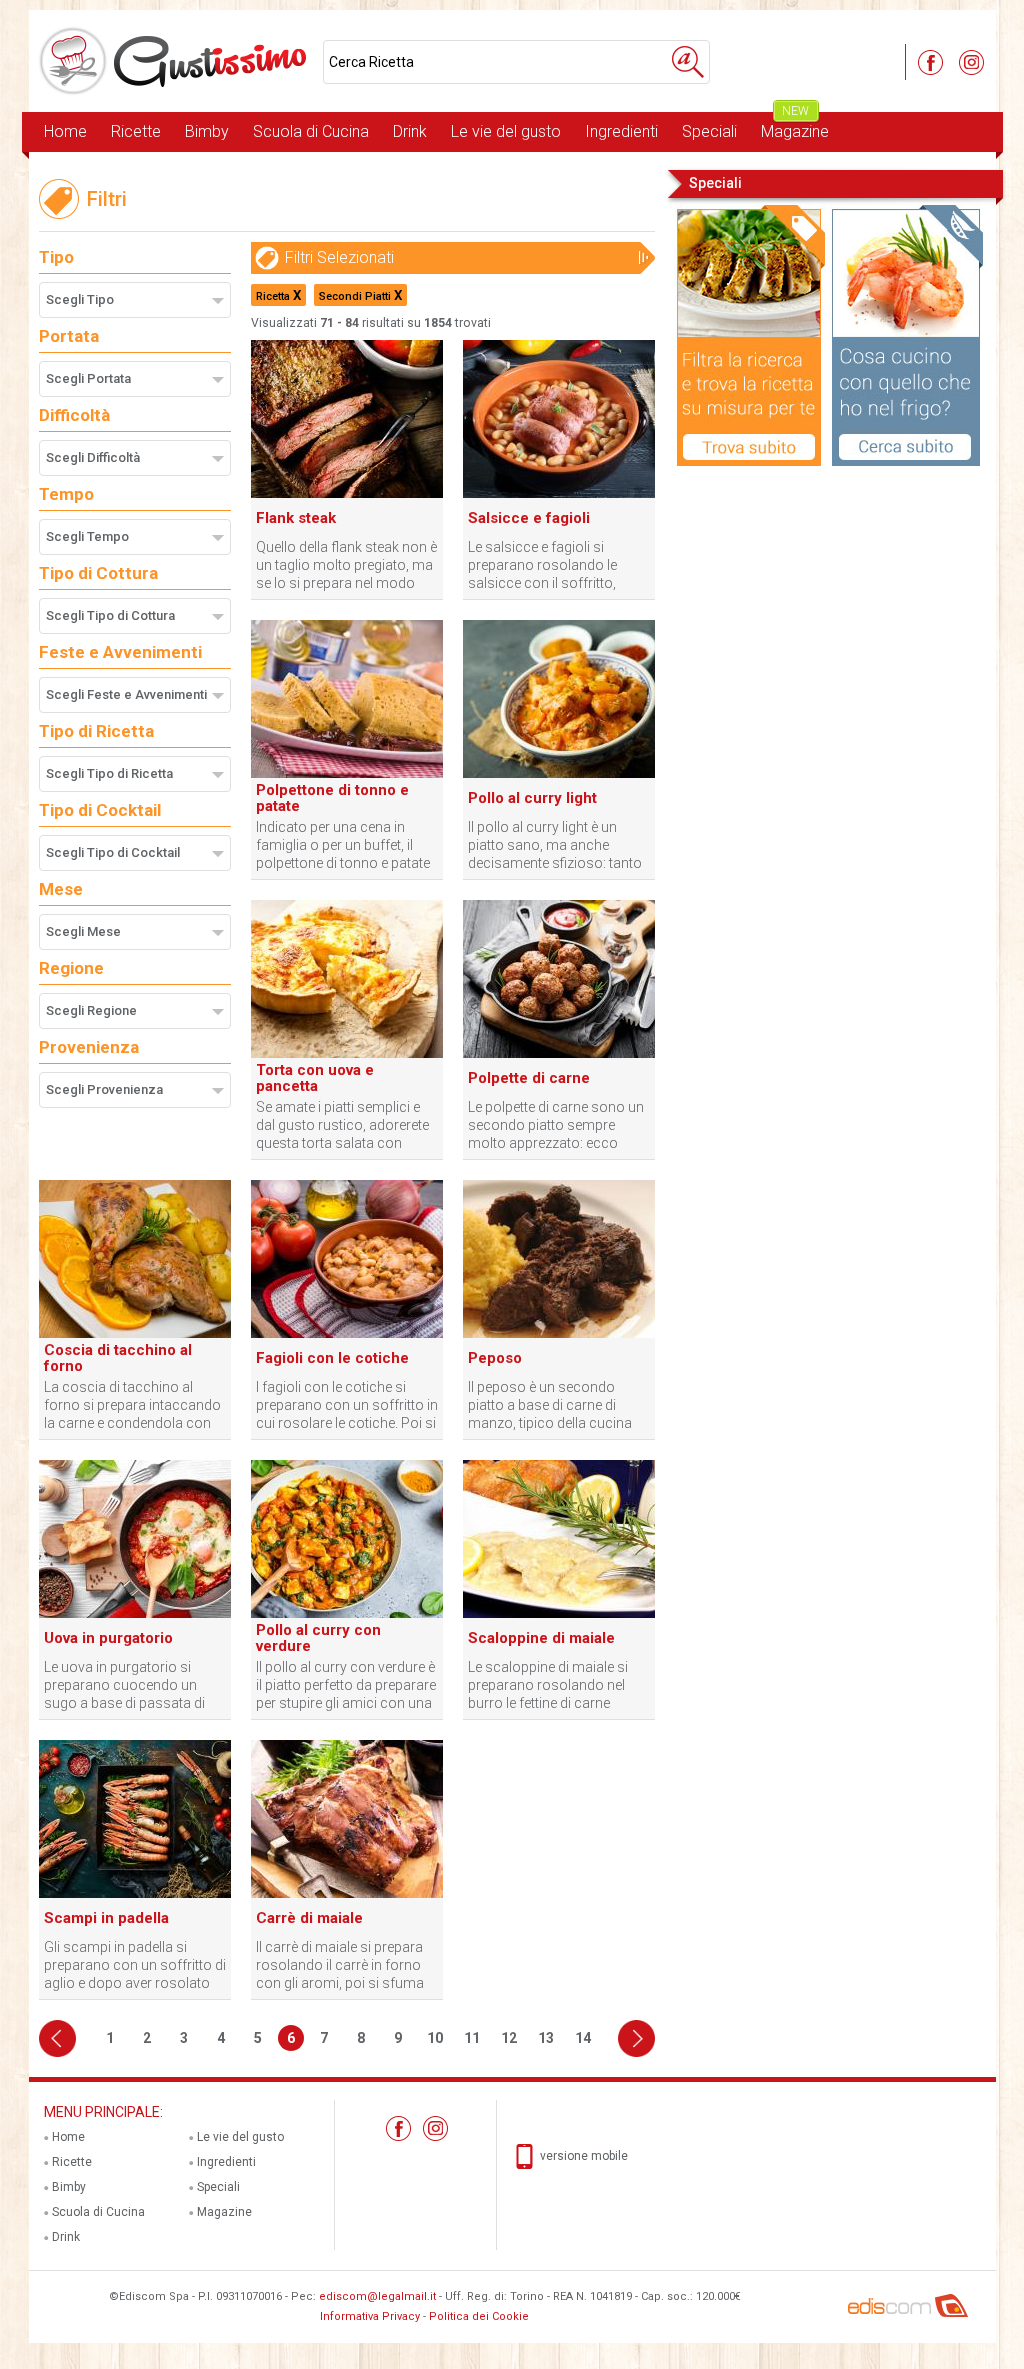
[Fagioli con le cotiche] (347, 1334)
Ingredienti (621, 131)
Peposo (495, 1358)
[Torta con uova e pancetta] (347, 1054)
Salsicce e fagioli (529, 518)
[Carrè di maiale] (347, 1894)
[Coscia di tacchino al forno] (135, 1334)
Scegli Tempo (87, 536)
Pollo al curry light (532, 798)
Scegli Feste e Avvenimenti (126, 694)
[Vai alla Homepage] (176, 61)
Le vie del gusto (506, 131)
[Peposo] (559, 1334)
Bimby (207, 131)
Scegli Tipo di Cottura (110, 615)
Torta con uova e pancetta (315, 1078)
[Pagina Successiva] (636, 2038)
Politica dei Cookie (479, 2316)
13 (546, 2038)
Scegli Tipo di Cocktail (113, 852)
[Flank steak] (347, 494)
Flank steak (296, 518)
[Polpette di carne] (559, 1054)
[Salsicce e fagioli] (559, 494)
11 (472, 2038)
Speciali (709, 131)
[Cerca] (688, 62)
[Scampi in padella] (135, 1894)
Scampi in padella (106, 1918)
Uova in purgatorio (108, 1638)
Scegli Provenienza (104, 1089)
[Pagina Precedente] (57, 2038)
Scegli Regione (91, 1010)
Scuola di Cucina (311, 131)
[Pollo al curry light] (559, 774)
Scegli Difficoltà (93, 457)
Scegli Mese (83, 931)
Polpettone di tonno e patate (332, 798)
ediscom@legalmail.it (377, 2296)
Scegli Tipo (80, 299)
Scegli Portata (88, 378)
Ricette (136, 131)
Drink (410, 131)
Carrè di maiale (309, 1918)
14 (583, 2038)
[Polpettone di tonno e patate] (347, 774)
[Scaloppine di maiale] (559, 1614)
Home (65, 131)
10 (435, 2038)
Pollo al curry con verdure (318, 1638)
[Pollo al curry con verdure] (347, 1614)
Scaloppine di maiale (541, 1638)
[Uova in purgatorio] (135, 1614)
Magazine (795, 126)
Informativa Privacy (370, 2316)
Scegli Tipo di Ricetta (109, 773)
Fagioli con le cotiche (332, 1358)
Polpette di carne (529, 1078)
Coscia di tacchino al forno (118, 1358)
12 (509, 2038)
